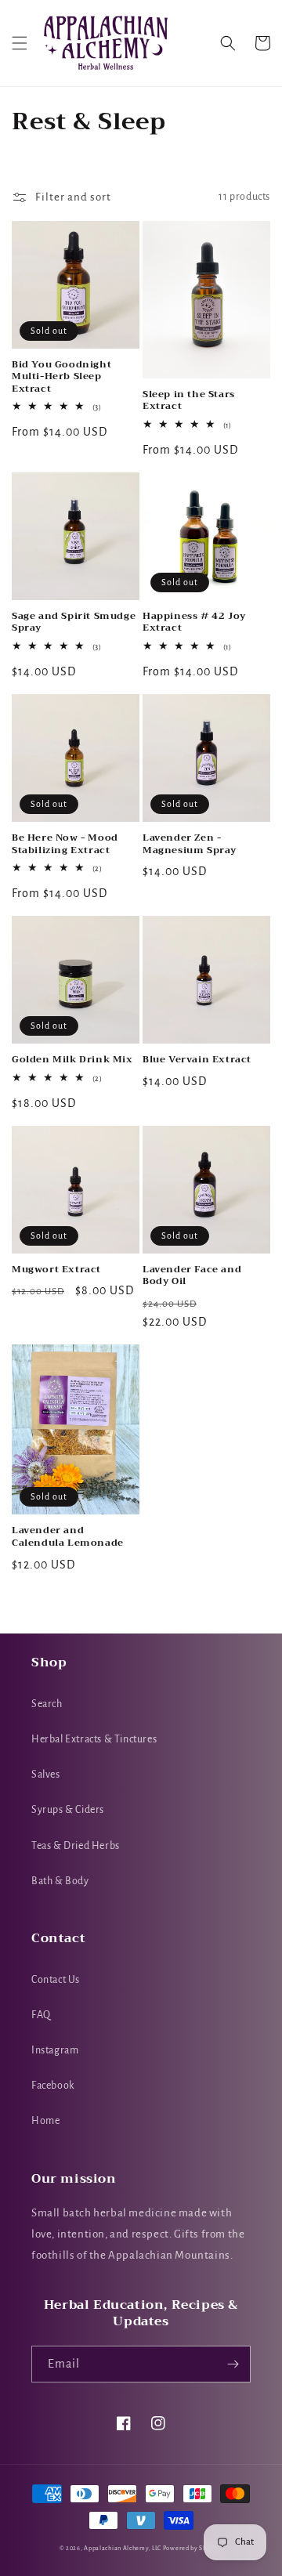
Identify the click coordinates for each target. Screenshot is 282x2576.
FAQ (41, 2015)
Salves (46, 1775)
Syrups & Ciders (68, 1810)
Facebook (53, 2086)
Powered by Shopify (193, 2548)
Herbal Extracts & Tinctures (94, 1739)
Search (47, 1704)
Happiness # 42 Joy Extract (194, 622)
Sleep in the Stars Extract (189, 401)
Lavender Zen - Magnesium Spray (190, 844)
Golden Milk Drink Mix (72, 1060)
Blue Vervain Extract (197, 1060)
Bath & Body (60, 1881)
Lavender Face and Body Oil (192, 1276)
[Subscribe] (233, 2364)
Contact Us (56, 1980)
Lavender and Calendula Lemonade (68, 1537)
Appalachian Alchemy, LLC (123, 2548)
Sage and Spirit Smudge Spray (74, 622)
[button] (20, 43)
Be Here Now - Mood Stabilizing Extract (65, 844)
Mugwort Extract (56, 1270)
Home (45, 2121)
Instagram (55, 2050)
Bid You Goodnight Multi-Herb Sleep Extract (61, 377)
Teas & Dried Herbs (76, 1846)
